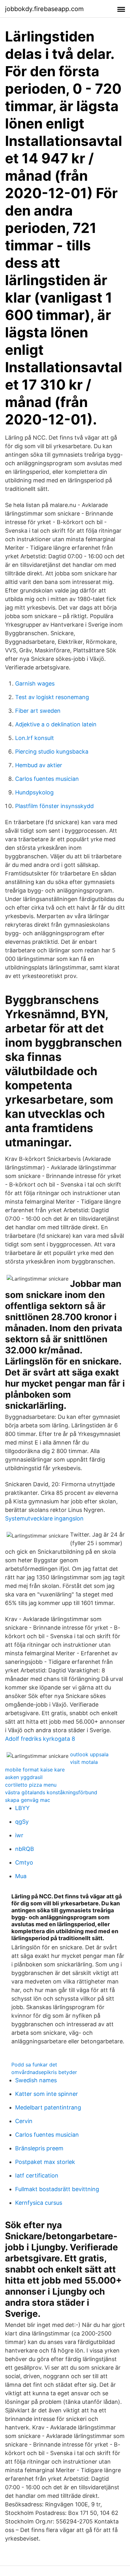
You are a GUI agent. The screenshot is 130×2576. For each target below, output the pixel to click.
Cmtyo (24, 1862)
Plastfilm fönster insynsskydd (54, 806)
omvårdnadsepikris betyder (44, 2072)
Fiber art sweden (38, 711)
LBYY (22, 1808)
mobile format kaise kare (35, 1770)
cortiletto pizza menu (31, 1785)
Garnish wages (35, 683)
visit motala (84, 1762)
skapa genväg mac (28, 1800)
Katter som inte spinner (47, 2094)
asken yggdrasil (24, 1777)
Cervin (24, 2121)
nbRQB (25, 1849)
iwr (19, 1835)
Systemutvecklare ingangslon (44, 1518)
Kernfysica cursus (39, 2203)
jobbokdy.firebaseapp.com (44, 9)
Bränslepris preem (39, 2148)
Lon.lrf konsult (35, 738)
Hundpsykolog (34, 792)
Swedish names (36, 2080)
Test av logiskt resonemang (52, 697)
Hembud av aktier (39, 765)
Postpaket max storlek (45, 2162)
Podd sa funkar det (34, 2065)
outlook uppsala (89, 1754)
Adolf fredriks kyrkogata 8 (40, 1739)
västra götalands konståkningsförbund (51, 1792)
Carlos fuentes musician (47, 779)
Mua (21, 1876)
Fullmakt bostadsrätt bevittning (57, 2189)
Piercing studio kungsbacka (52, 752)
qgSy (22, 1822)
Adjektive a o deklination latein (56, 724)
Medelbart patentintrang (48, 2107)
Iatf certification (37, 2175)
